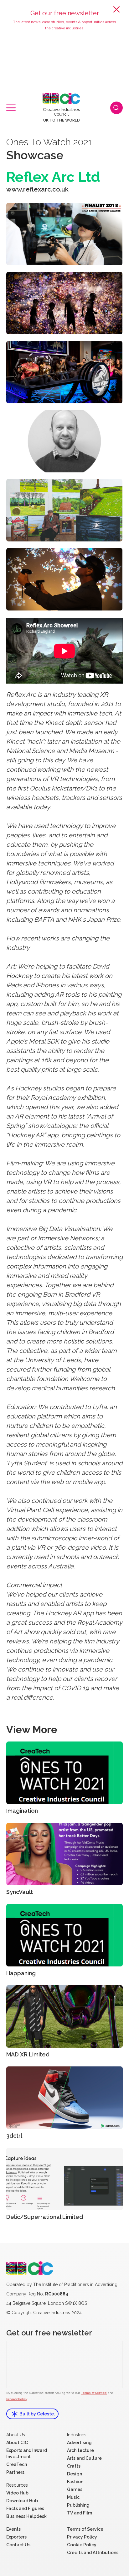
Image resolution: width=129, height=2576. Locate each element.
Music (73, 2497)
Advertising (79, 2443)
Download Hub (22, 2501)
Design (75, 2474)
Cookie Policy (82, 2545)
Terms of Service (94, 2393)
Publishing (78, 2505)
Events (13, 2529)
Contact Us (18, 2545)
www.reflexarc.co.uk (37, 189)
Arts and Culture (84, 2458)
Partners (15, 2472)
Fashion (75, 2482)
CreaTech (17, 2464)
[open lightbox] (64, 234)
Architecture (80, 2450)
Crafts (74, 2466)
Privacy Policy (17, 2399)
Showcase (35, 155)
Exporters (16, 2537)
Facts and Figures (25, 2509)
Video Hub (17, 2493)
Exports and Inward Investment (27, 2454)
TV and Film (80, 2513)
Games (75, 2489)
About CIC (17, 2443)
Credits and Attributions (93, 2553)
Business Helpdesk (26, 2516)
